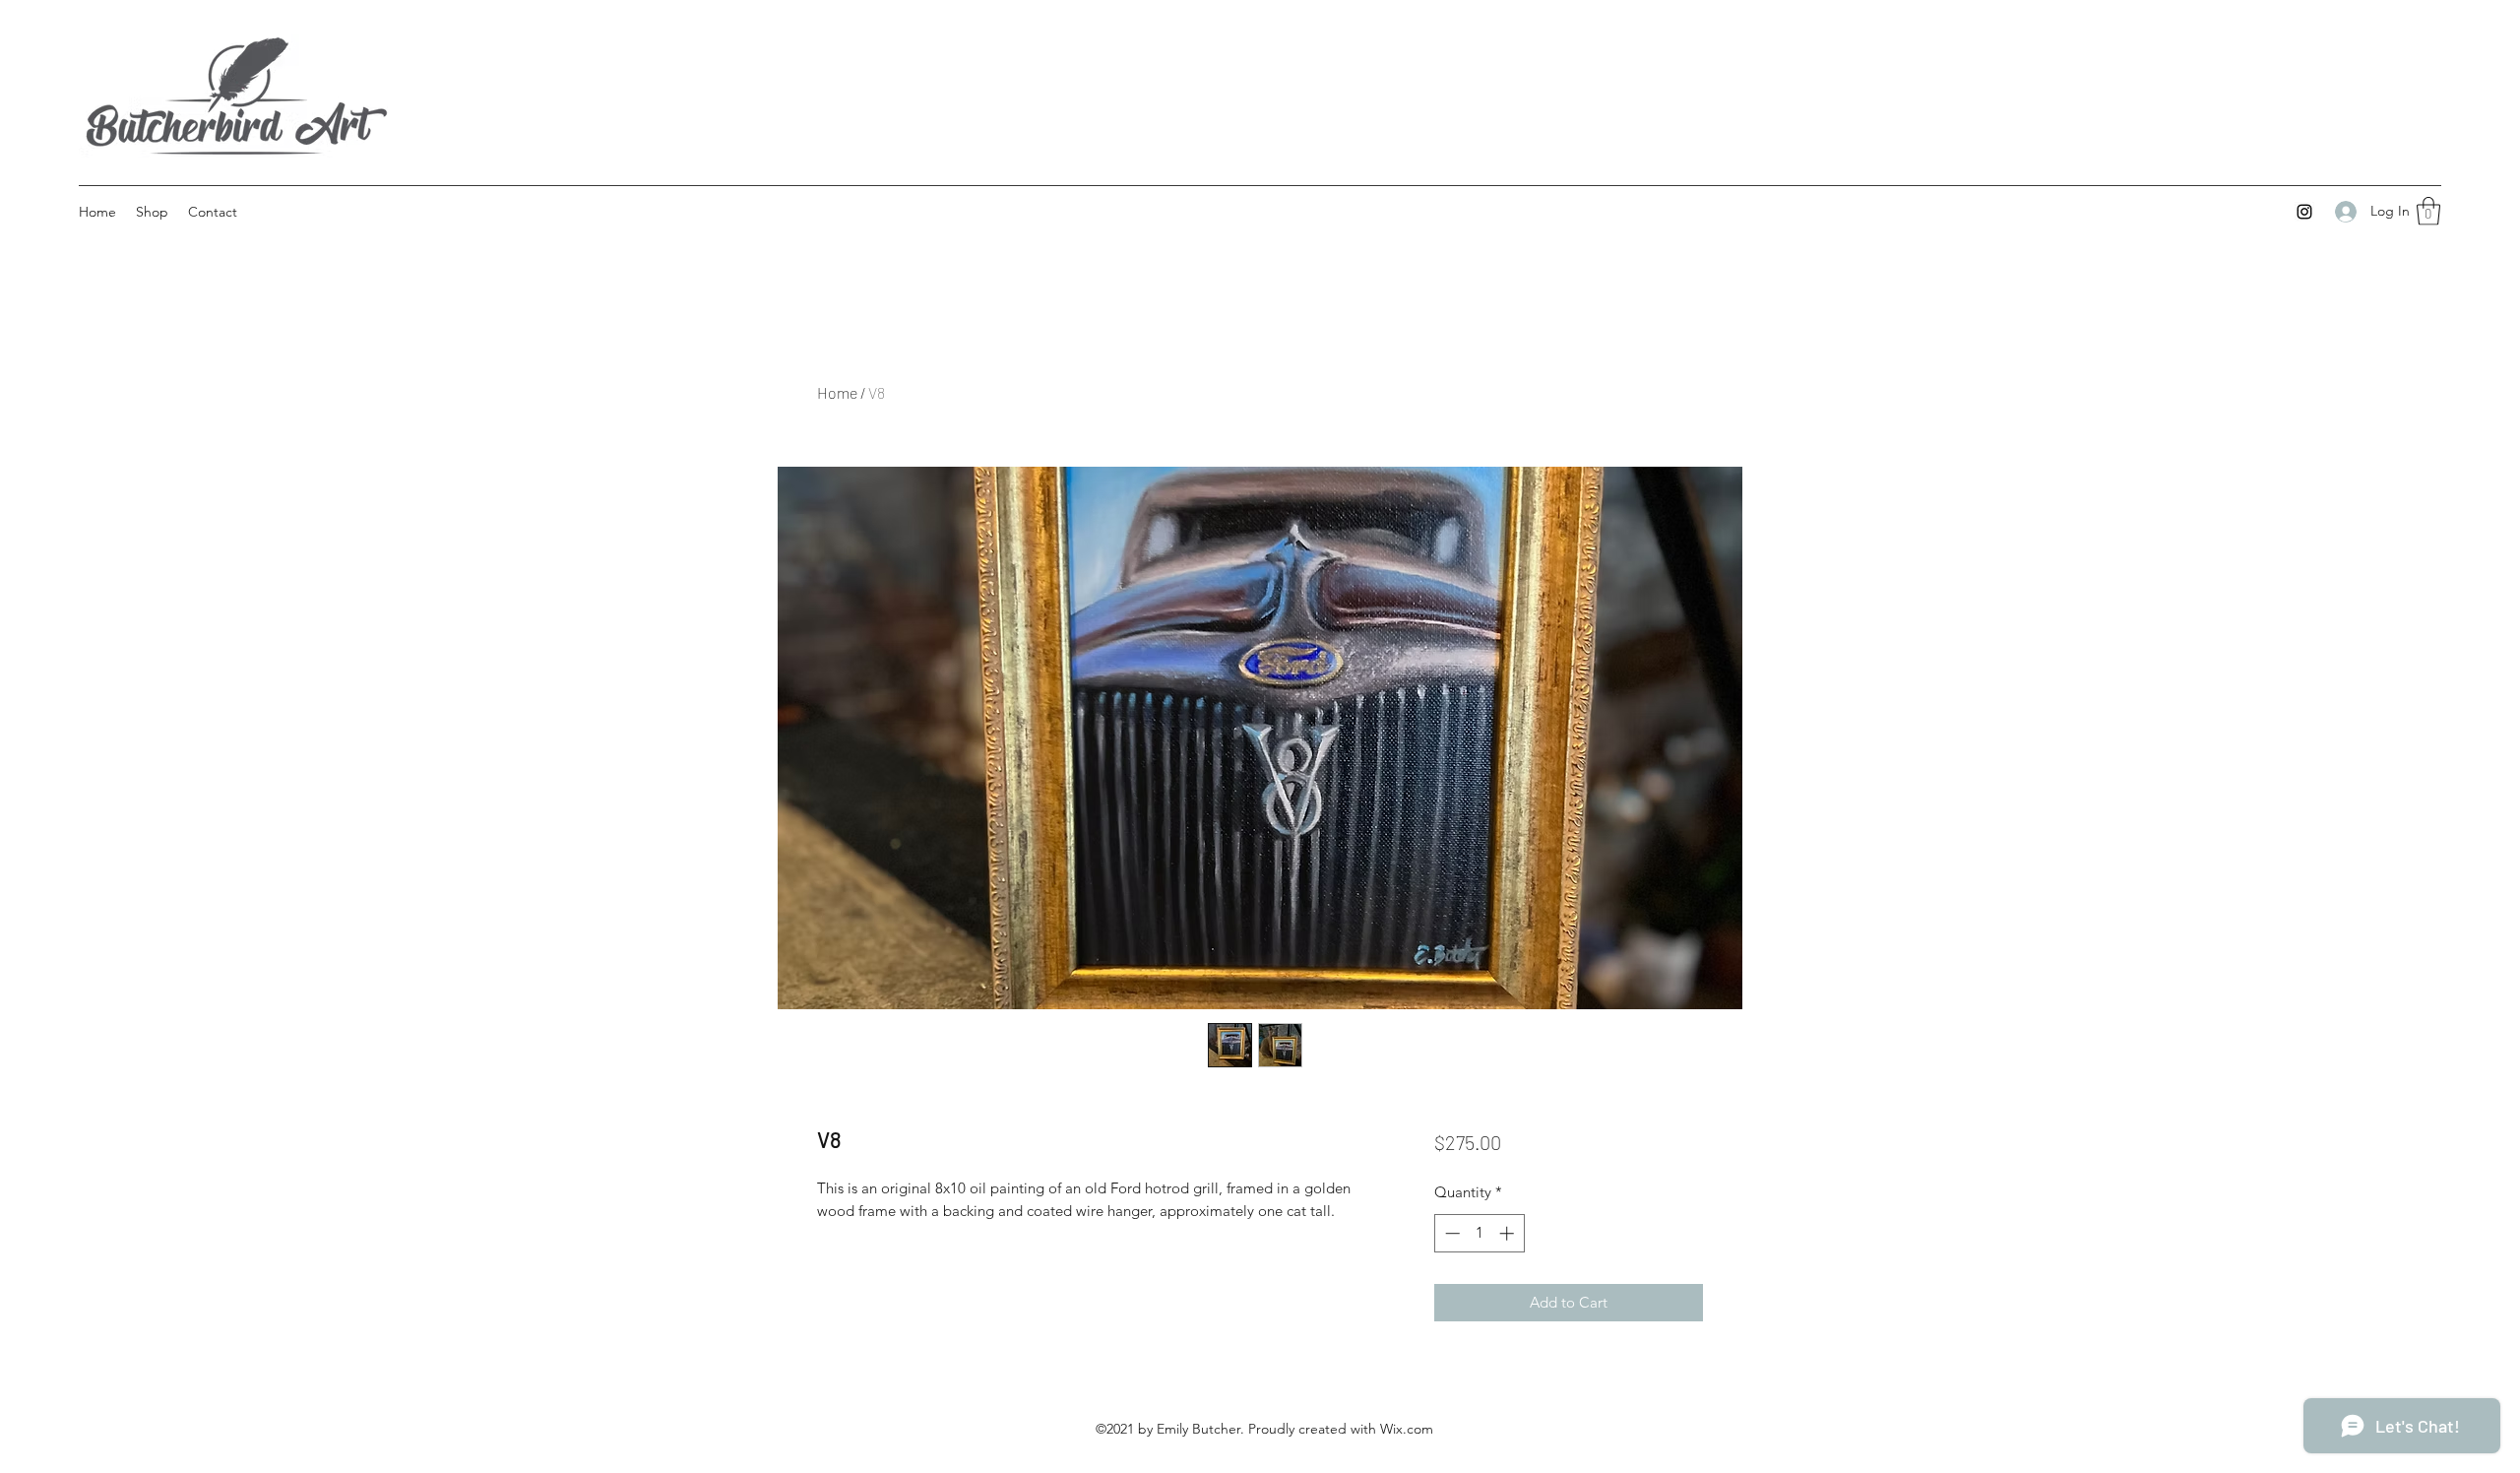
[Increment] (1509, 1233)
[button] (2428, 211)
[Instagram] (2304, 212)
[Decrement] (1450, 1233)
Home (837, 392)
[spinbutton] (1479, 1233)
